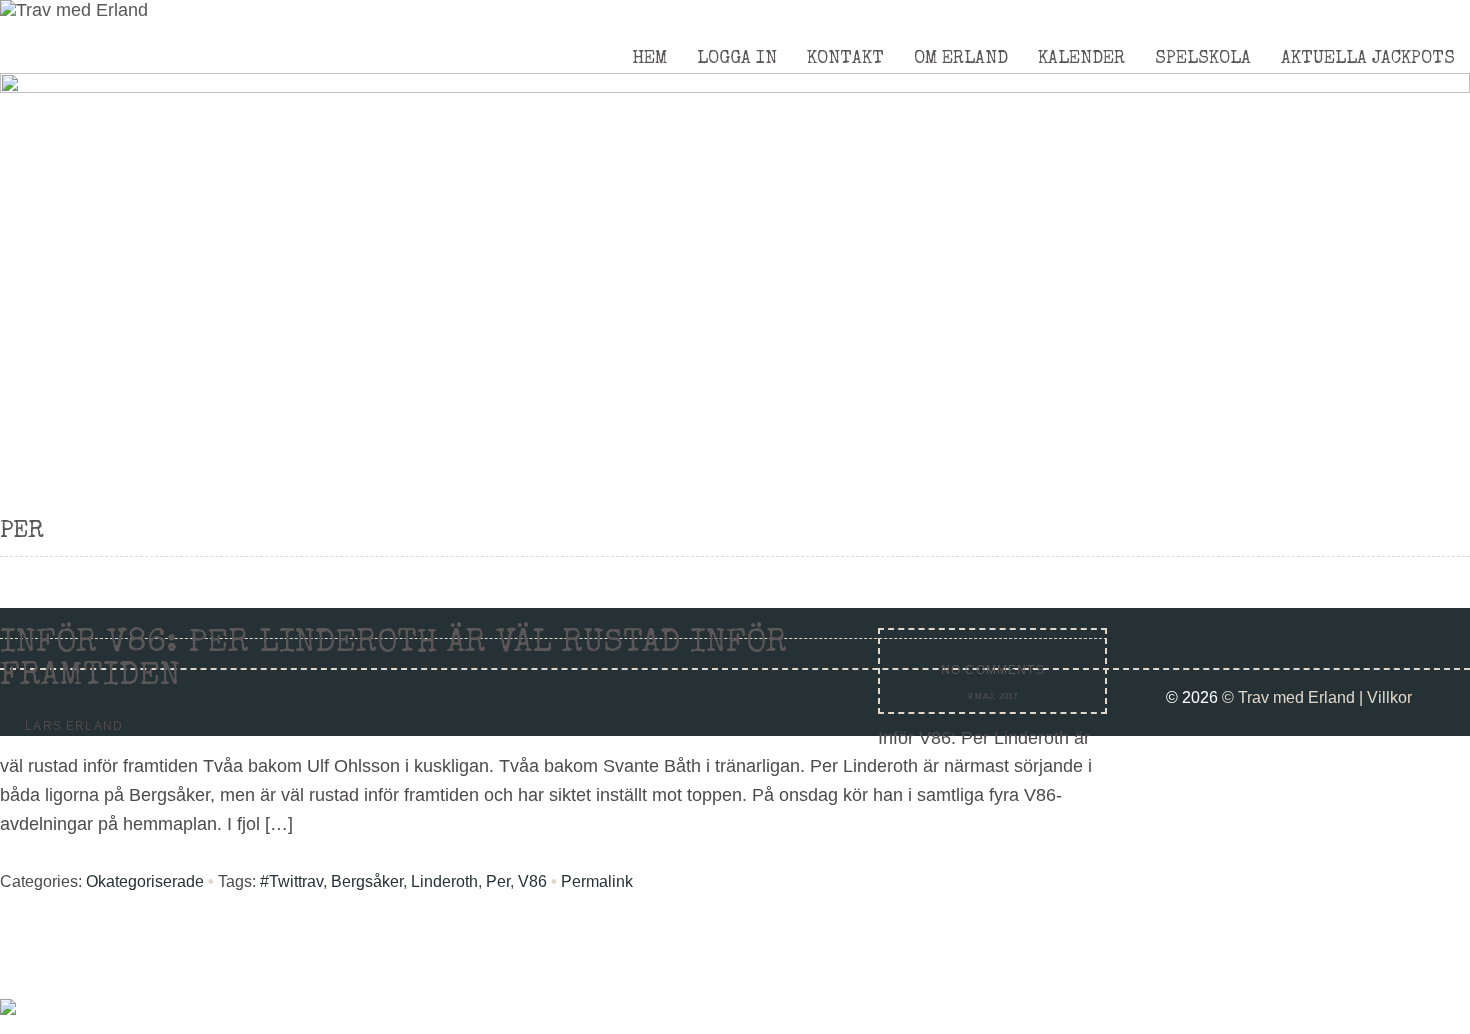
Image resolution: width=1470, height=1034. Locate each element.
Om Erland (961, 59)
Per (498, 881)
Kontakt (845, 59)
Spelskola (1203, 59)
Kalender (1081, 59)
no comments (993, 669)
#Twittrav (291, 881)
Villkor (1389, 697)
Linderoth (444, 881)
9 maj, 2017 (993, 696)
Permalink (597, 881)
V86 (532, 881)
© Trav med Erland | (1294, 697)
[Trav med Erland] (74, 10)
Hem (649, 59)
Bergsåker (367, 881)
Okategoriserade (145, 881)
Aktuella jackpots (1368, 59)
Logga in (737, 59)
